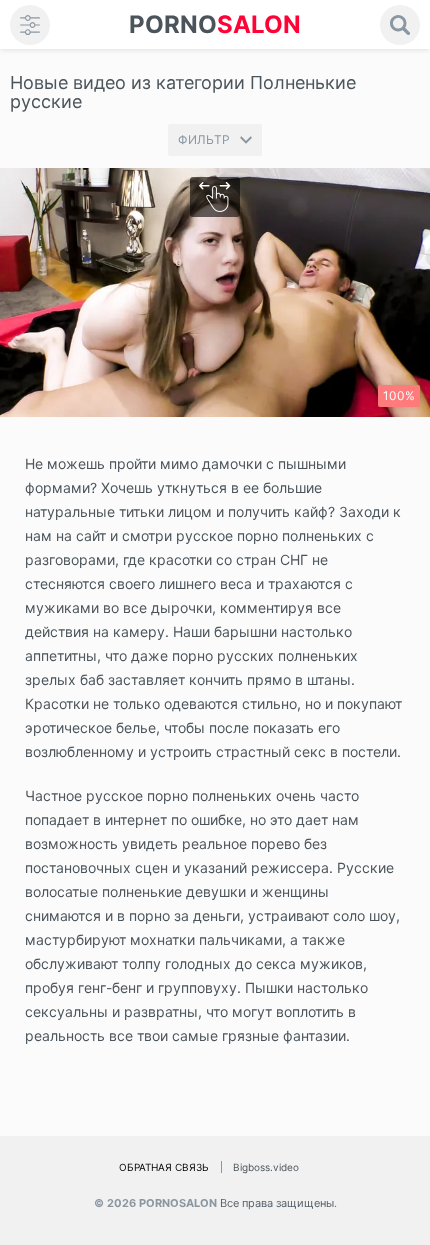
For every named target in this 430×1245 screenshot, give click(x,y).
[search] (400, 25)
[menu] (30, 25)
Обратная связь (164, 1167)
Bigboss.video (266, 1167)
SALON (215, 24)
